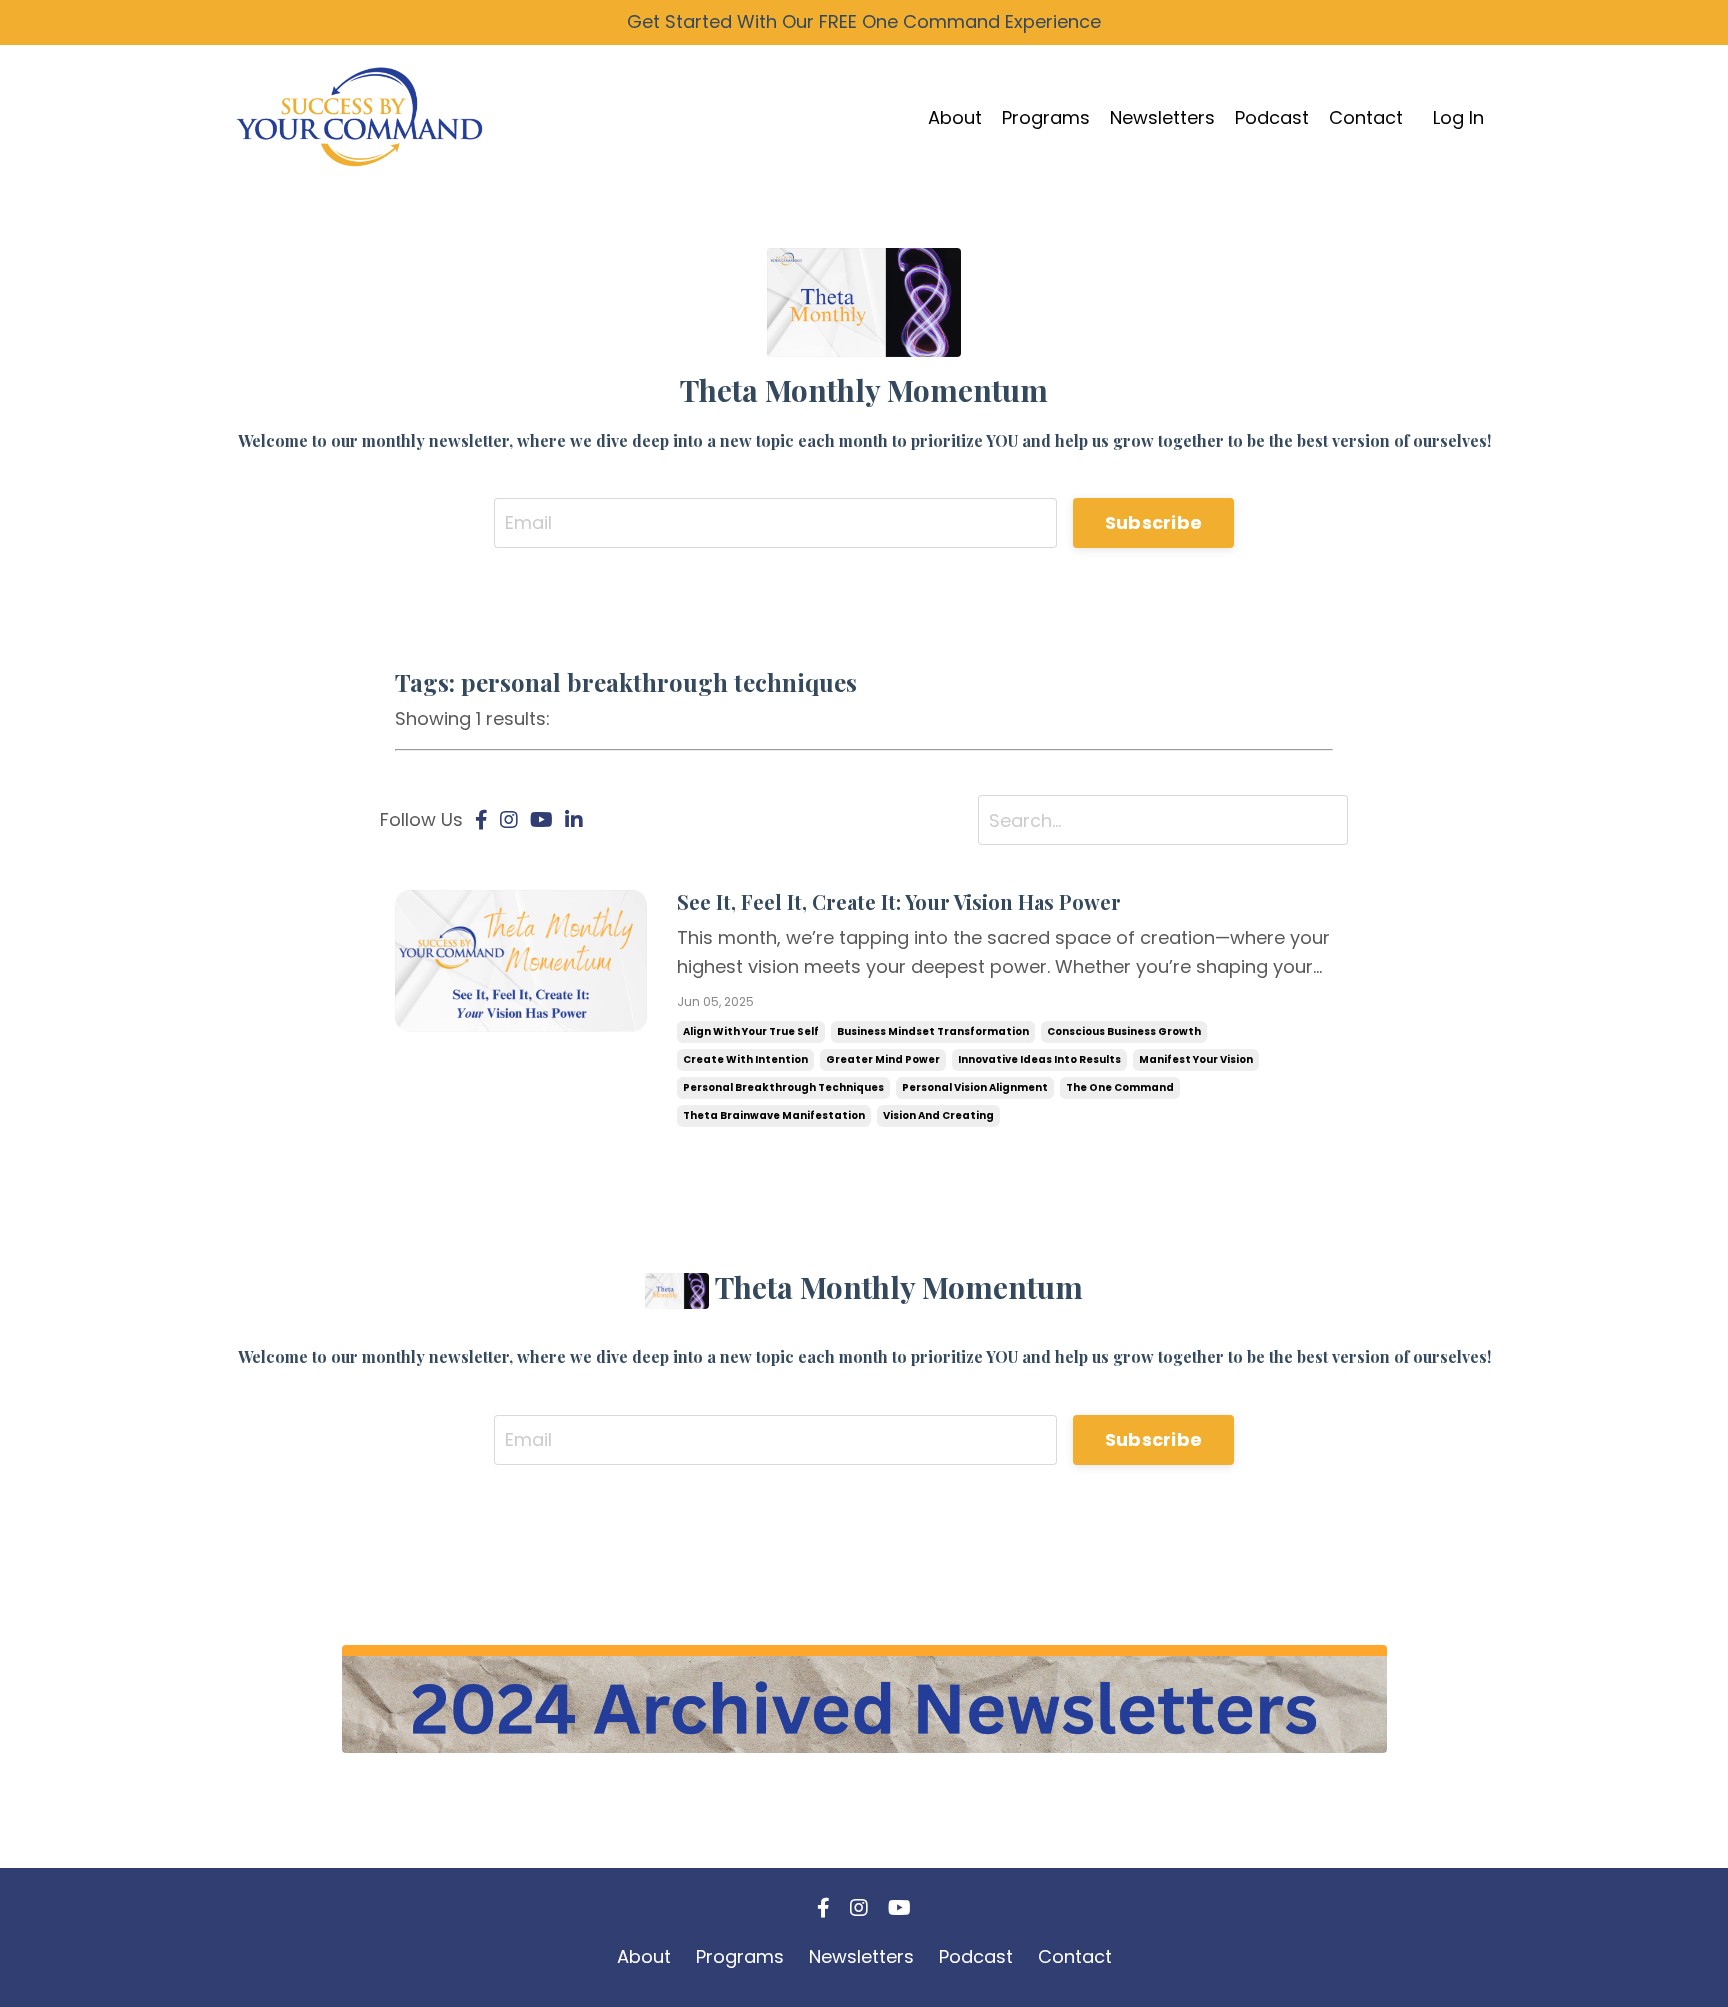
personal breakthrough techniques (783, 1087)
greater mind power (883, 1059)
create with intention (745, 1059)
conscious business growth (1124, 1031)
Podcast (1272, 117)
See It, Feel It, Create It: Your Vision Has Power (899, 902)
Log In (1458, 117)
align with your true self (751, 1031)
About (955, 117)
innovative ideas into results (1039, 1059)
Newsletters (1162, 117)
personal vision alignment (975, 1087)
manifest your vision (1196, 1059)
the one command (1120, 1087)
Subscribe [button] (1153, 522)
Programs (1046, 117)
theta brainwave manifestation (774, 1115)
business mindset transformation (933, 1031)
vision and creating (938, 1115)
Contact (1366, 117)
